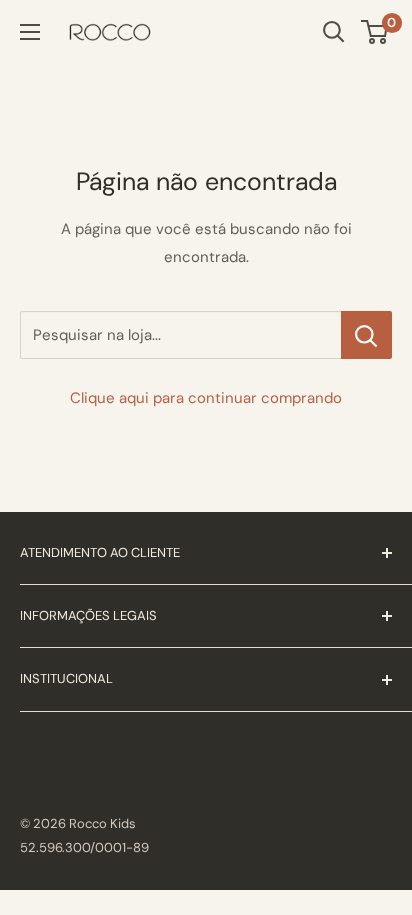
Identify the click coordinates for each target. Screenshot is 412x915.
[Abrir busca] (334, 32)
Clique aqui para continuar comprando (206, 398)
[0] (375, 32)
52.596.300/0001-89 (84, 847)
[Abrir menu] (30, 32)
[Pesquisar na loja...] (366, 335)
